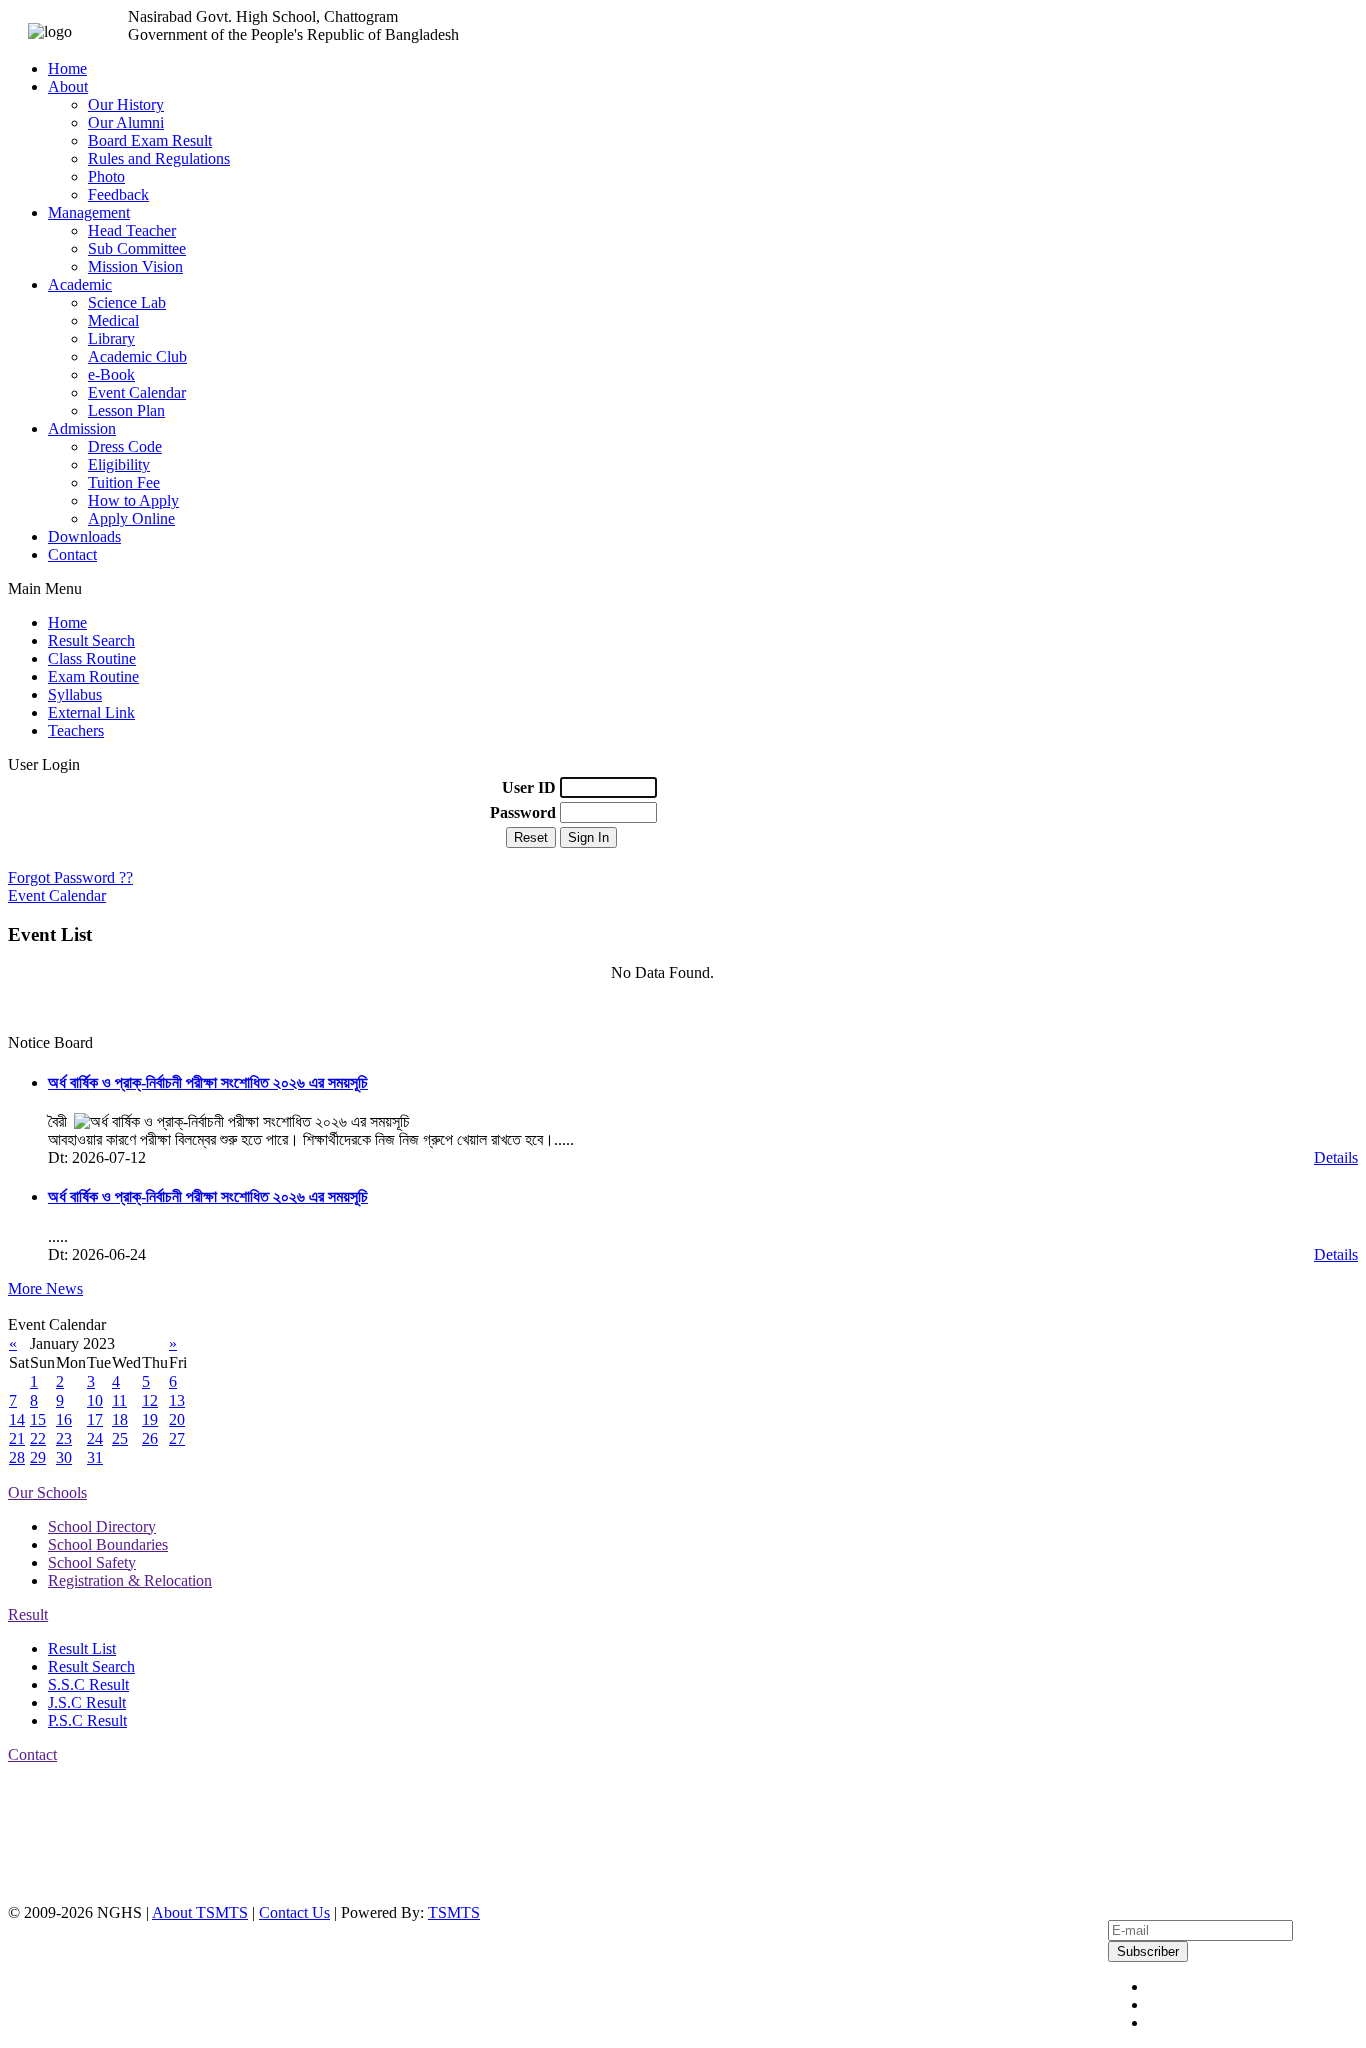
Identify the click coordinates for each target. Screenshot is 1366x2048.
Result (28, 1614)
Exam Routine (93, 676)
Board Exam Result (150, 140)
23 (64, 1438)
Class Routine (92, 658)
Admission (82, 428)
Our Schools (47, 1492)
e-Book (111, 374)
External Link (91, 712)
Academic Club (137, 356)
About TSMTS (200, 1912)
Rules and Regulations (159, 158)
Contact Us (294, 1912)
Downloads (84, 536)
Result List (82, 1648)
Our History (126, 104)
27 (177, 1438)
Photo (106, 176)
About (68, 86)
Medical (113, 320)
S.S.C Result (88, 1684)
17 (95, 1419)
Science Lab (127, 302)
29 (38, 1457)
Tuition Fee (124, 482)
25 (120, 1438)
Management (89, 212)
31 (95, 1457)
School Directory (102, 1526)
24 (95, 1438)
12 (150, 1400)
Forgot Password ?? (70, 877)
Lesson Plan (126, 410)
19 (150, 1419)
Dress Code (125, 446)
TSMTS (454, 1912)
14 (17, 1419)
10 (95, 1400)
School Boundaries (108, 1544)
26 (150, 1438)
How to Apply (133, 500)
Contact (72, 554)
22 (38, 1438)
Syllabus (75, 694)
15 (38, 1419)
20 (177, 1419)
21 (17, 1438)
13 (177, 1400)
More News (45, 1288)
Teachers (76, 730)
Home (67, 68)
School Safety (92, 1562)
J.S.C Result (87, 1702)
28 (17, 1457)
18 (120, 1419)
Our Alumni (126, 122)
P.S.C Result (87, 1720)
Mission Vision (135, 266)
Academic (80, 284)
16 (64, 1419)
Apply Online (131, 518)
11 (119, 1400)
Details (1336, 1157)
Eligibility (119, 464)
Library (111, 338)
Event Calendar (137, 392)
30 (64, 1457)
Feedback (118, 194)
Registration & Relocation (130, 1580)
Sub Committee (137, 248)
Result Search (91, 640)
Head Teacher (132, 230)
